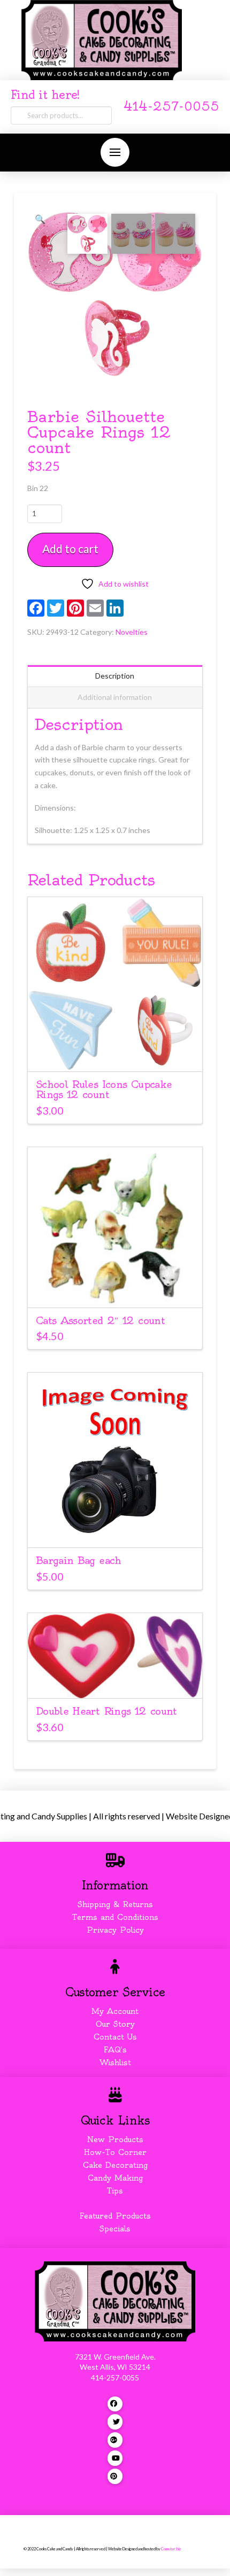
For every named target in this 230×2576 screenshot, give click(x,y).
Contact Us (115, 2037)
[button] (115, 152)
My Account (115, 2011)
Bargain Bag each (79, 1561)
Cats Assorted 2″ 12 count (100, 1321)
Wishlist (115, 2063)
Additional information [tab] (115, 697)
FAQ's (115, 2050)
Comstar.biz (171, 2549)
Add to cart (70, 548)
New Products (115, 2139)
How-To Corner (115, 2152)
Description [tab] (115, 676)
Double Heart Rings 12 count (106, 1711)
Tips (115, 2191)
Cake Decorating (115, 2165)
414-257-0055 (171, 107)
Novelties (132, 632)
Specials (115, 2229)
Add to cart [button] (120, 1053)
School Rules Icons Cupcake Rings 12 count (104, 1089)
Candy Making (115, 2178)
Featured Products (115, 2216)
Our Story (115, 2024)
